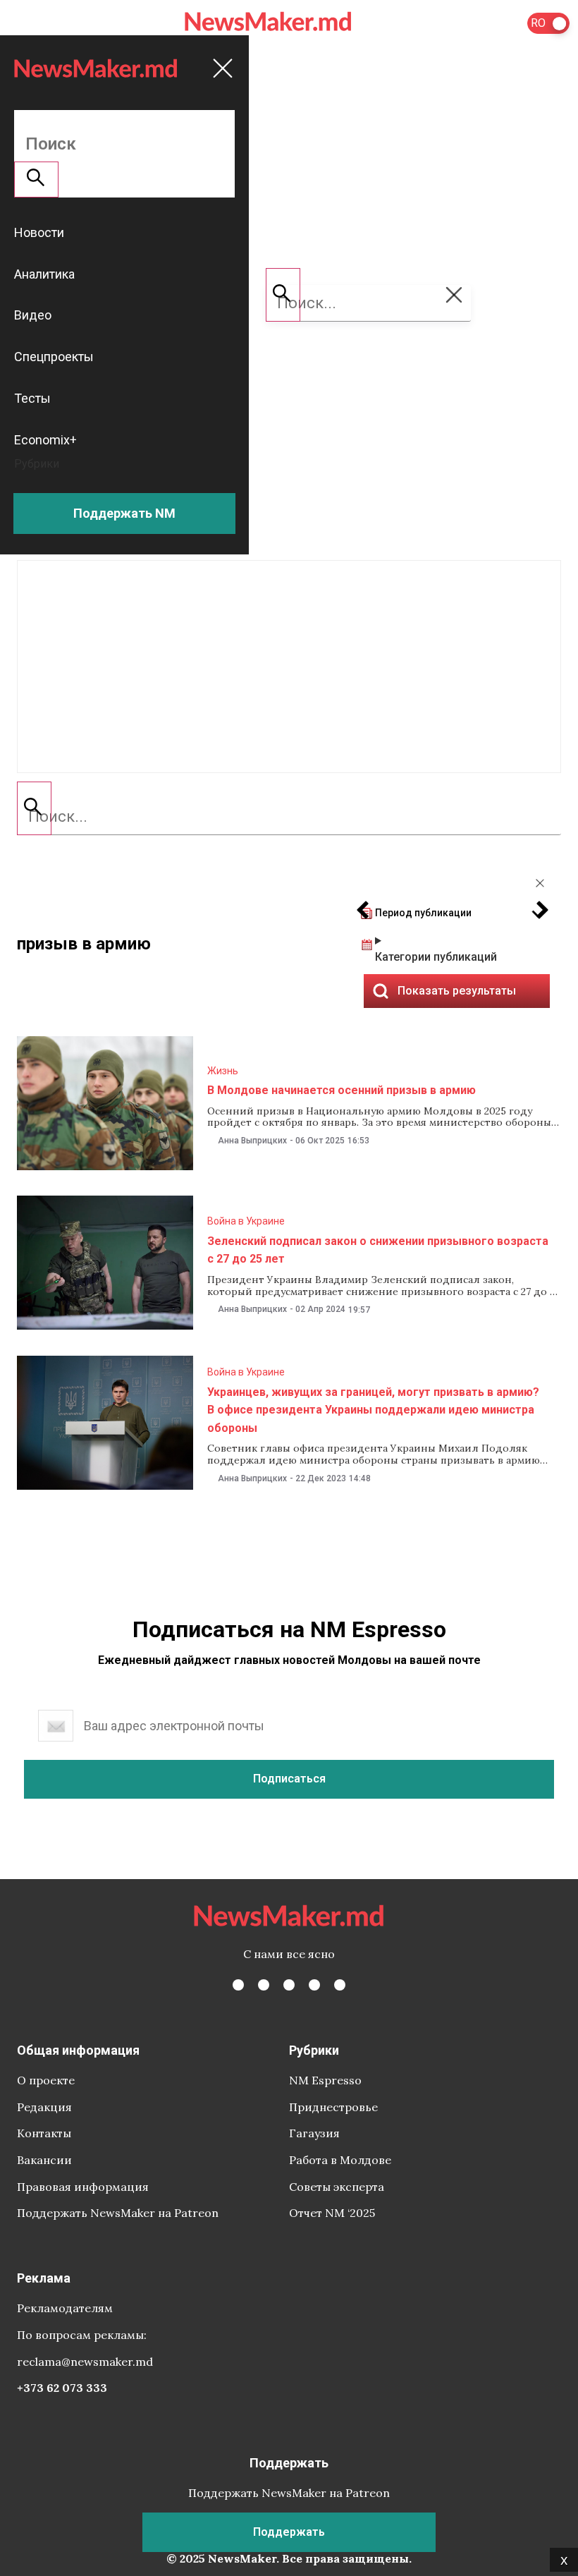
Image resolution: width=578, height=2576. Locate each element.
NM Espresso (325, 2080)
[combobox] (289, 817)
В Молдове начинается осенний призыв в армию (342, 1090)
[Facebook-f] (238, 1985)
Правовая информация (83, 2187)
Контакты (44, 2133)
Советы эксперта (337, 2187)
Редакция (44, 2107)
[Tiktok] (314, 1985)
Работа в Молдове (340, 2160)
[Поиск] (34, 808)
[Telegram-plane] (340, 1985)
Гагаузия (314, 2133)
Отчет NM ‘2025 (332, 2213)
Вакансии (44, 2160)
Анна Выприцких (252, 1141)
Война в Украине (246, 1221)
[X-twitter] (264, 1985)
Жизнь (223, 1071)
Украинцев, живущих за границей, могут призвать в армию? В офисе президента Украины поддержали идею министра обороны (373, 1410)
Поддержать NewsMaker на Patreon (118, 2213)
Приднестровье (333, 2107)
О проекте (46, 2080)
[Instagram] (289, 1985)
